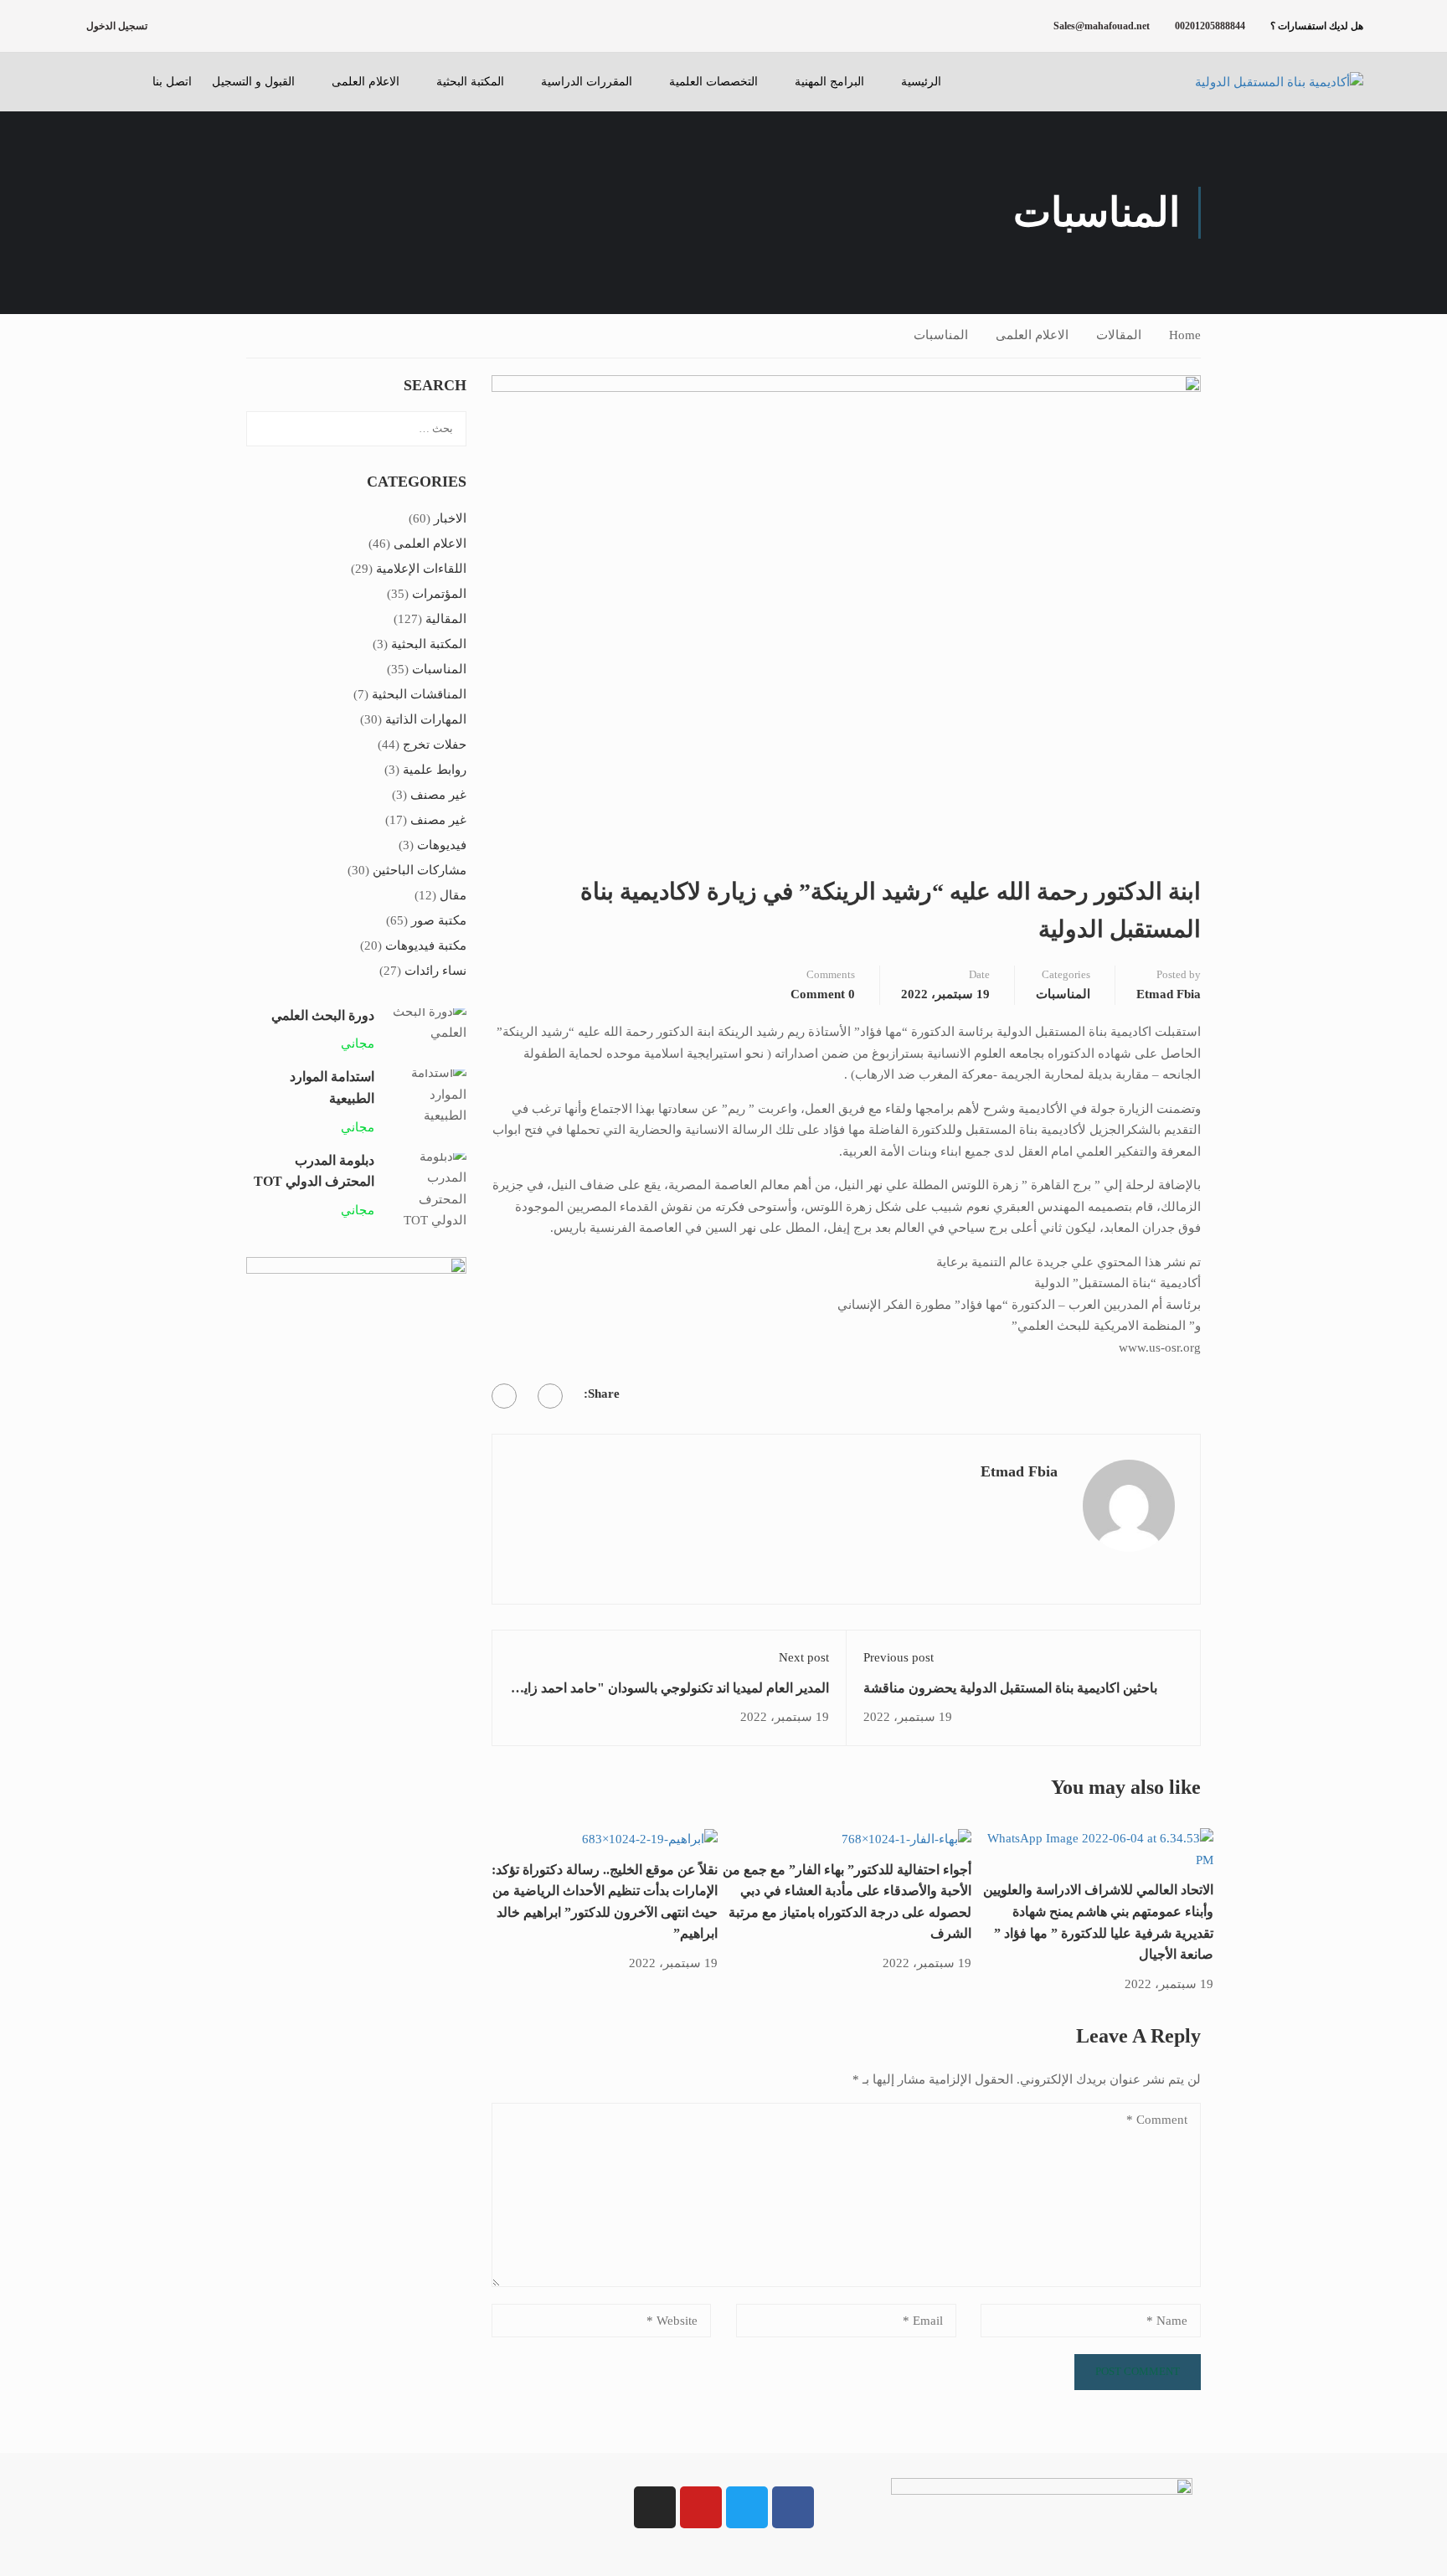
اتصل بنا (172, 82)
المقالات (1119, 335)
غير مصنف (438, 795)
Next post (804, 1657)
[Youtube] (701, 2507)
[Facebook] (550, 1396)
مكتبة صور (439, 920)
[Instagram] (655, 2507)
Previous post (899, 1657)
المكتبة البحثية (470, 82)
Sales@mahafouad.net (1102, 26)
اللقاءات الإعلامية (421, 569)
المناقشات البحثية (419, 694)
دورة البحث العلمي (323, 1015)
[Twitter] (504, 1396)
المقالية (446, 619)
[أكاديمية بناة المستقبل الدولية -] (1259, 82)
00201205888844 (1210, 26)
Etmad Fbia (1169, 994)
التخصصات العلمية (713, 82)
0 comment (823, 994)
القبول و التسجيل (253, 82)
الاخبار (450, 518)
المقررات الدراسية (587, 82)
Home (1185, 335)
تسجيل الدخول (117, 26)
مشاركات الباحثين (420, 870)
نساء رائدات (435, 971)
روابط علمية (435, 770)
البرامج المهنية (829, 82)
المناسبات (941, 335)
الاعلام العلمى (366, 82)
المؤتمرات (439, 594)
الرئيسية (921, 82)
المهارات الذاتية (426, 719)
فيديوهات (442, 845)
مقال (453, 895)
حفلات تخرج (435, 744)
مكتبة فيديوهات (426, 945)
